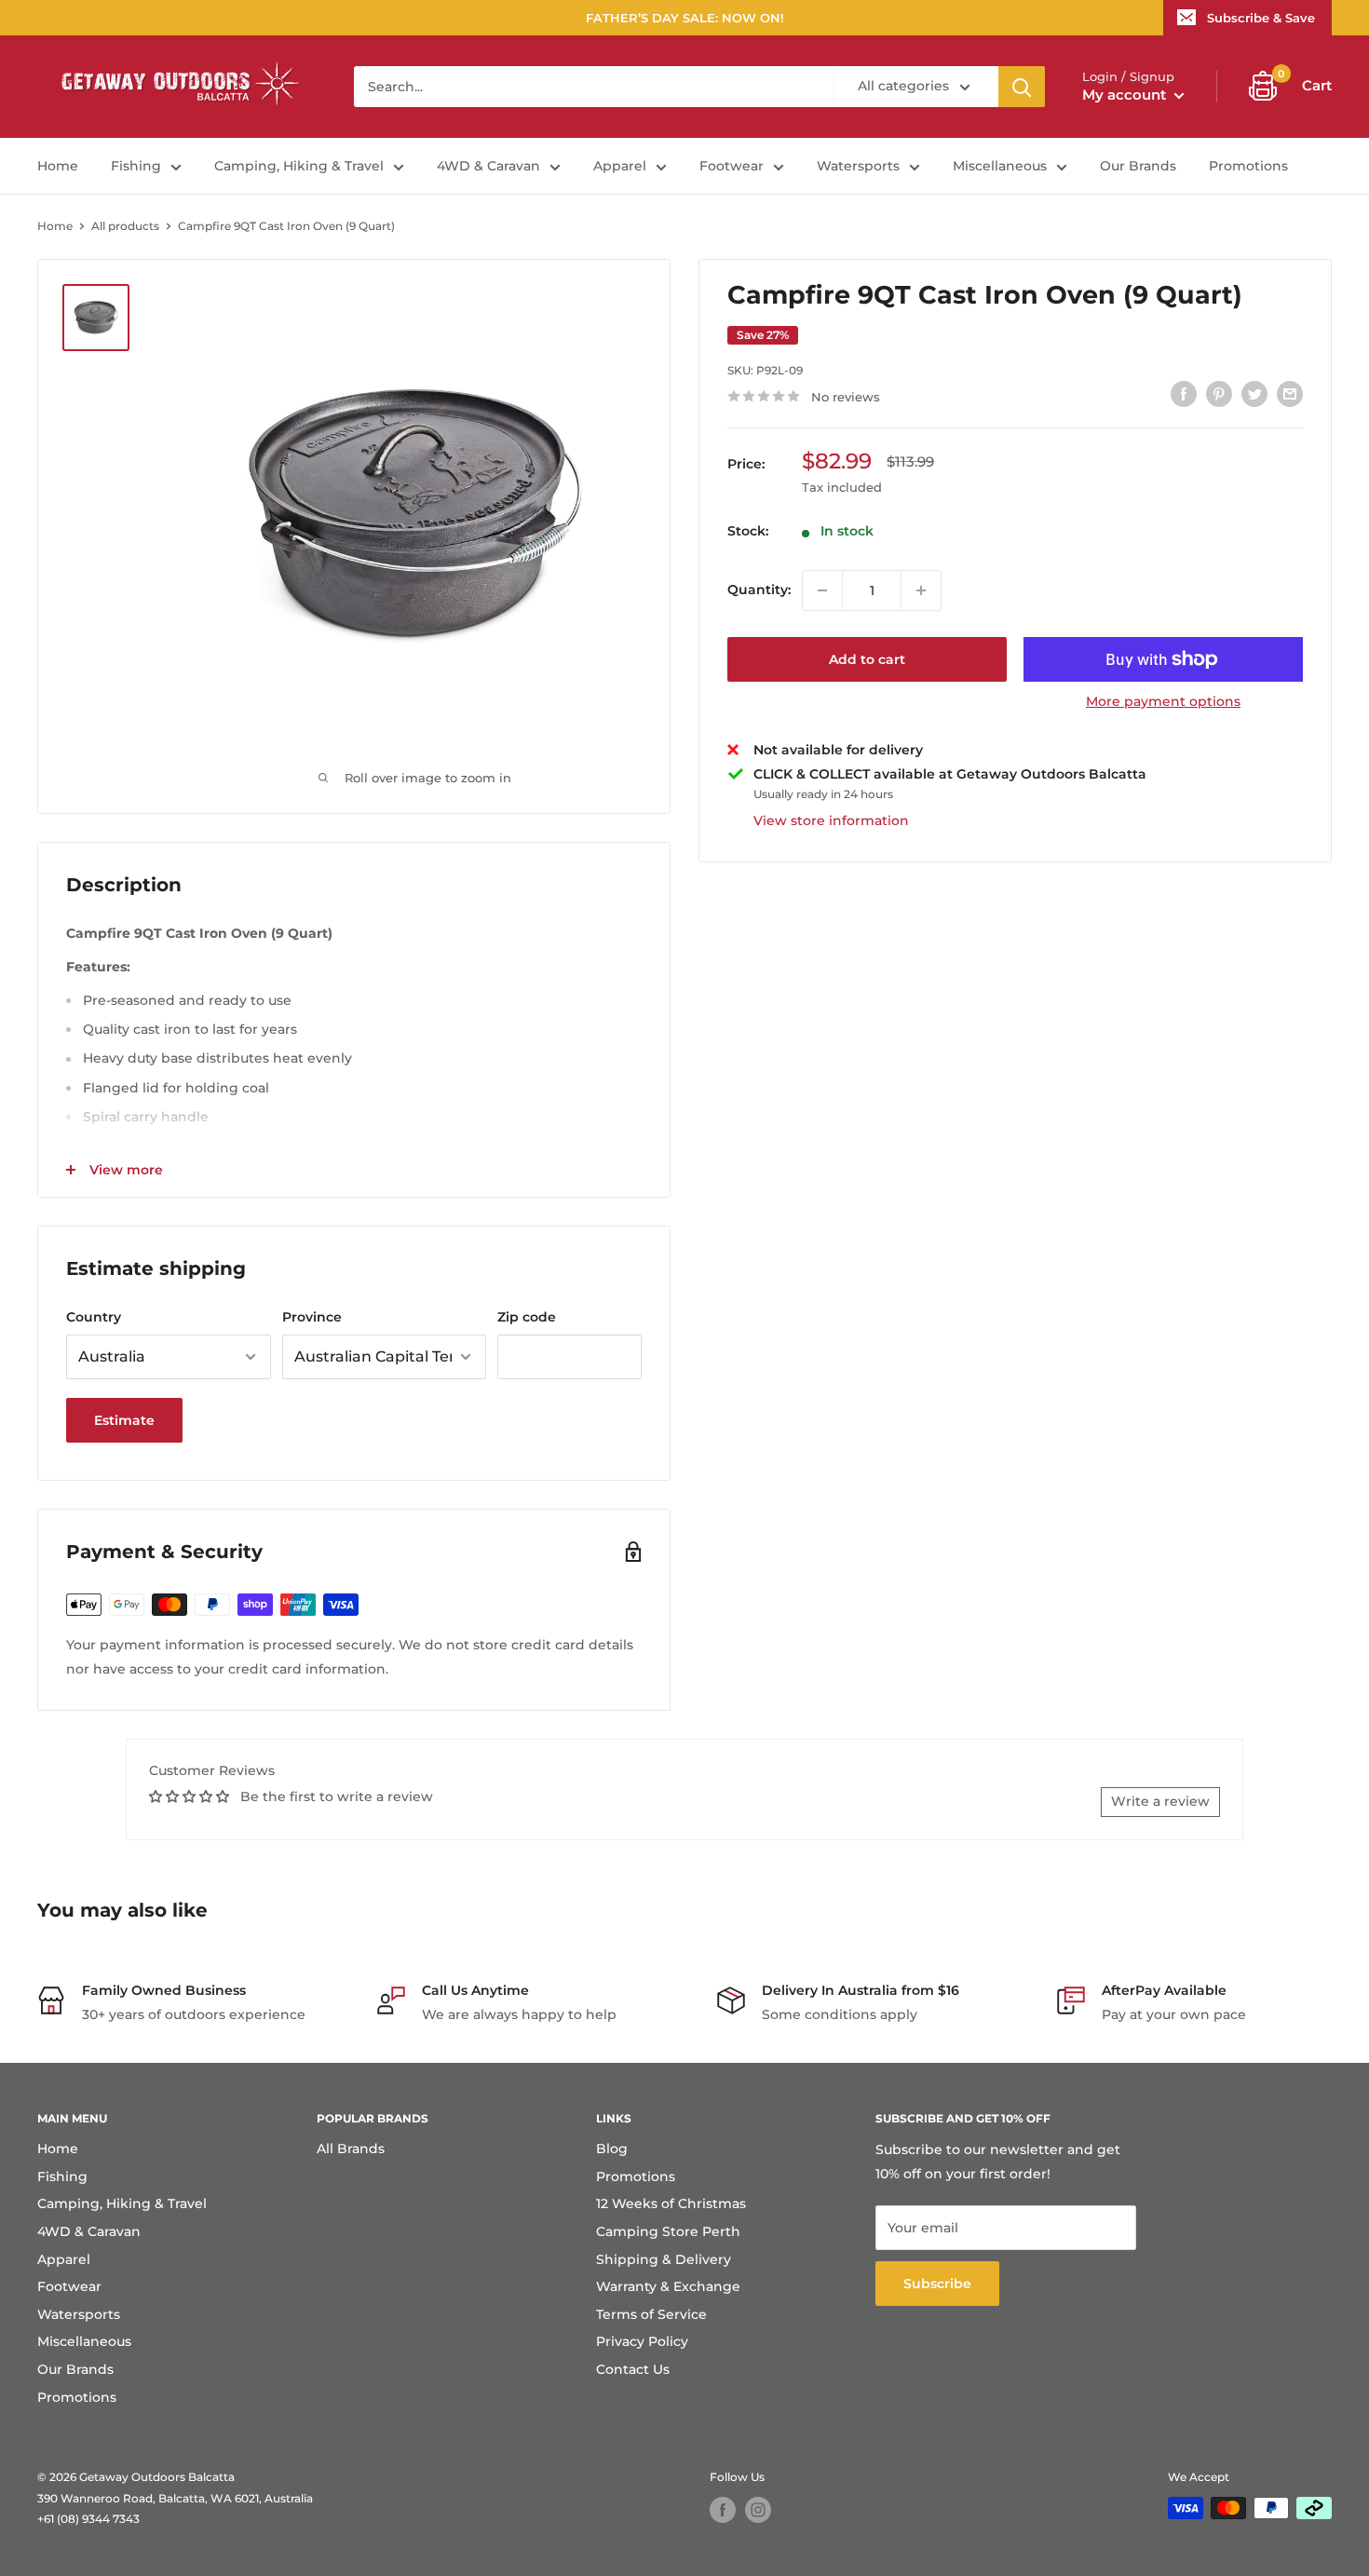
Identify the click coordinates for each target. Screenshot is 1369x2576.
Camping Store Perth (668, 2231)
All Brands (351, 2149)
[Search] (1022, 87)
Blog (612, 2149)
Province (312, 1317)
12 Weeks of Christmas (671, 2203)
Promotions (1248, 166)
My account (1126, 95)
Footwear (732, 166)
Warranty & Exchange (668, 2286)
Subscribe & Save (1261, 18)
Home (58, 166)
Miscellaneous (1000, 166)
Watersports (858, 166)
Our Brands (1138, 166)
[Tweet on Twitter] (1254, 394)
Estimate (124, 1420)
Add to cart (867, 659)
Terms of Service (651, 2314)
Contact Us (633, 2369)
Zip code (527, 1317)
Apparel (620, 166)
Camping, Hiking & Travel (299, 166)
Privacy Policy (642, 2341)
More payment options (1163, 701)
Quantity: (759, 590)
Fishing (136, 166)
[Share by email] (1290, 394)
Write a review (1160, 1801)
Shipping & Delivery (664, 2259)
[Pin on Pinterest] (1219, 394)
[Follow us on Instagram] (758, 2510)
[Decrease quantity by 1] (822, 590)
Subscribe (937, 2284)
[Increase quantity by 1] (921, 590)
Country (94, 1317)
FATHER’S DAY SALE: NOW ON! (685, 18)
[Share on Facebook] (1184, 394)
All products (125, 226)
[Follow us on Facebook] (723, 2510)
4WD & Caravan (488, 166)
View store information (831, 821)
